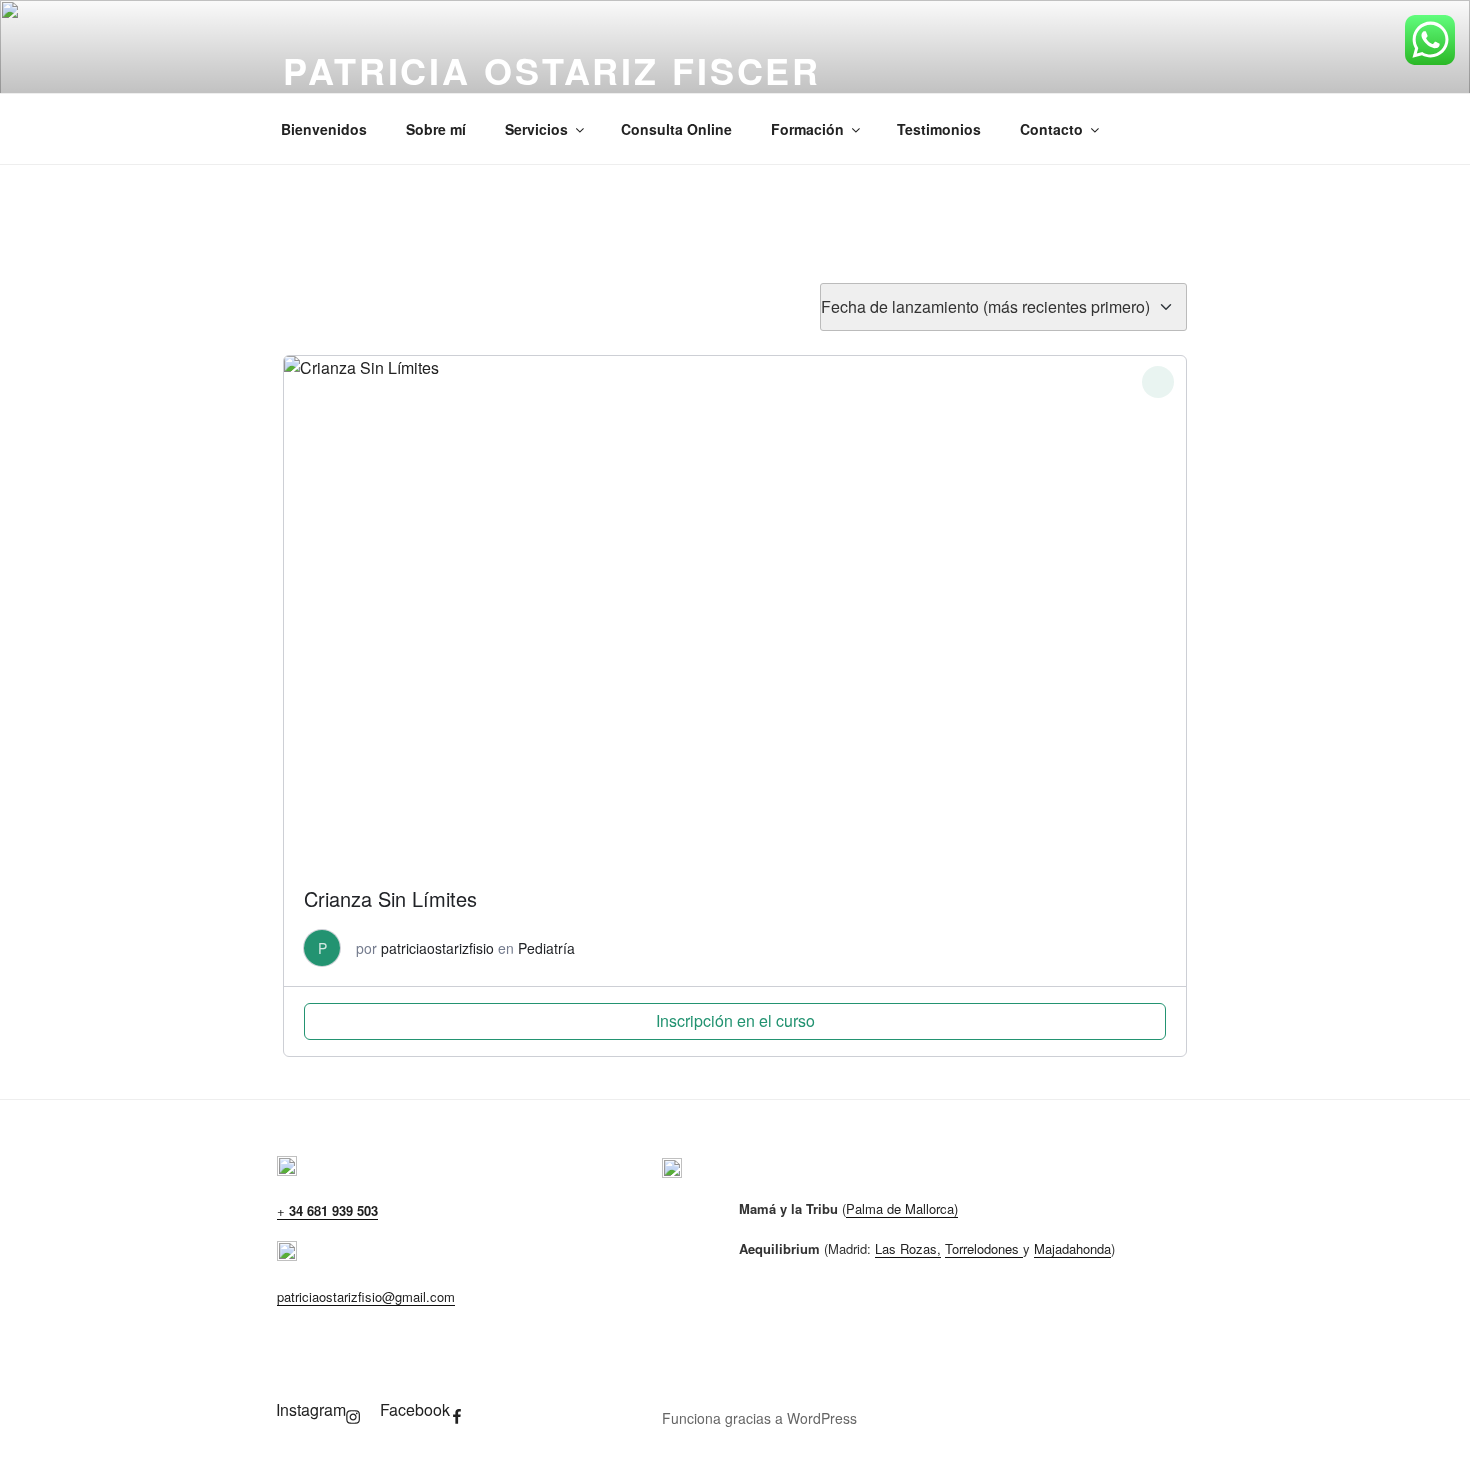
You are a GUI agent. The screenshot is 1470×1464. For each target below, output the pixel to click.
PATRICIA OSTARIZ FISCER (552, 70)
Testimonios (939, 129)
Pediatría (546, 948)
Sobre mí (436, 129)
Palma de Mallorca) (902, 1208)
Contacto (1051, 129)
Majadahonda (1072, 1248)
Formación (807, 129)
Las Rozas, (908, 1248)
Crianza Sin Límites (390, 898)
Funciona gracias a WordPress (759, 1418)
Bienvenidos (324, 129)
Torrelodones (984, 1248)
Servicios (536, 129)
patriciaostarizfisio (437, 948)
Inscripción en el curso (735, 1020)
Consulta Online (676, 129)
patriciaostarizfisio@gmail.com (366, 1296)
